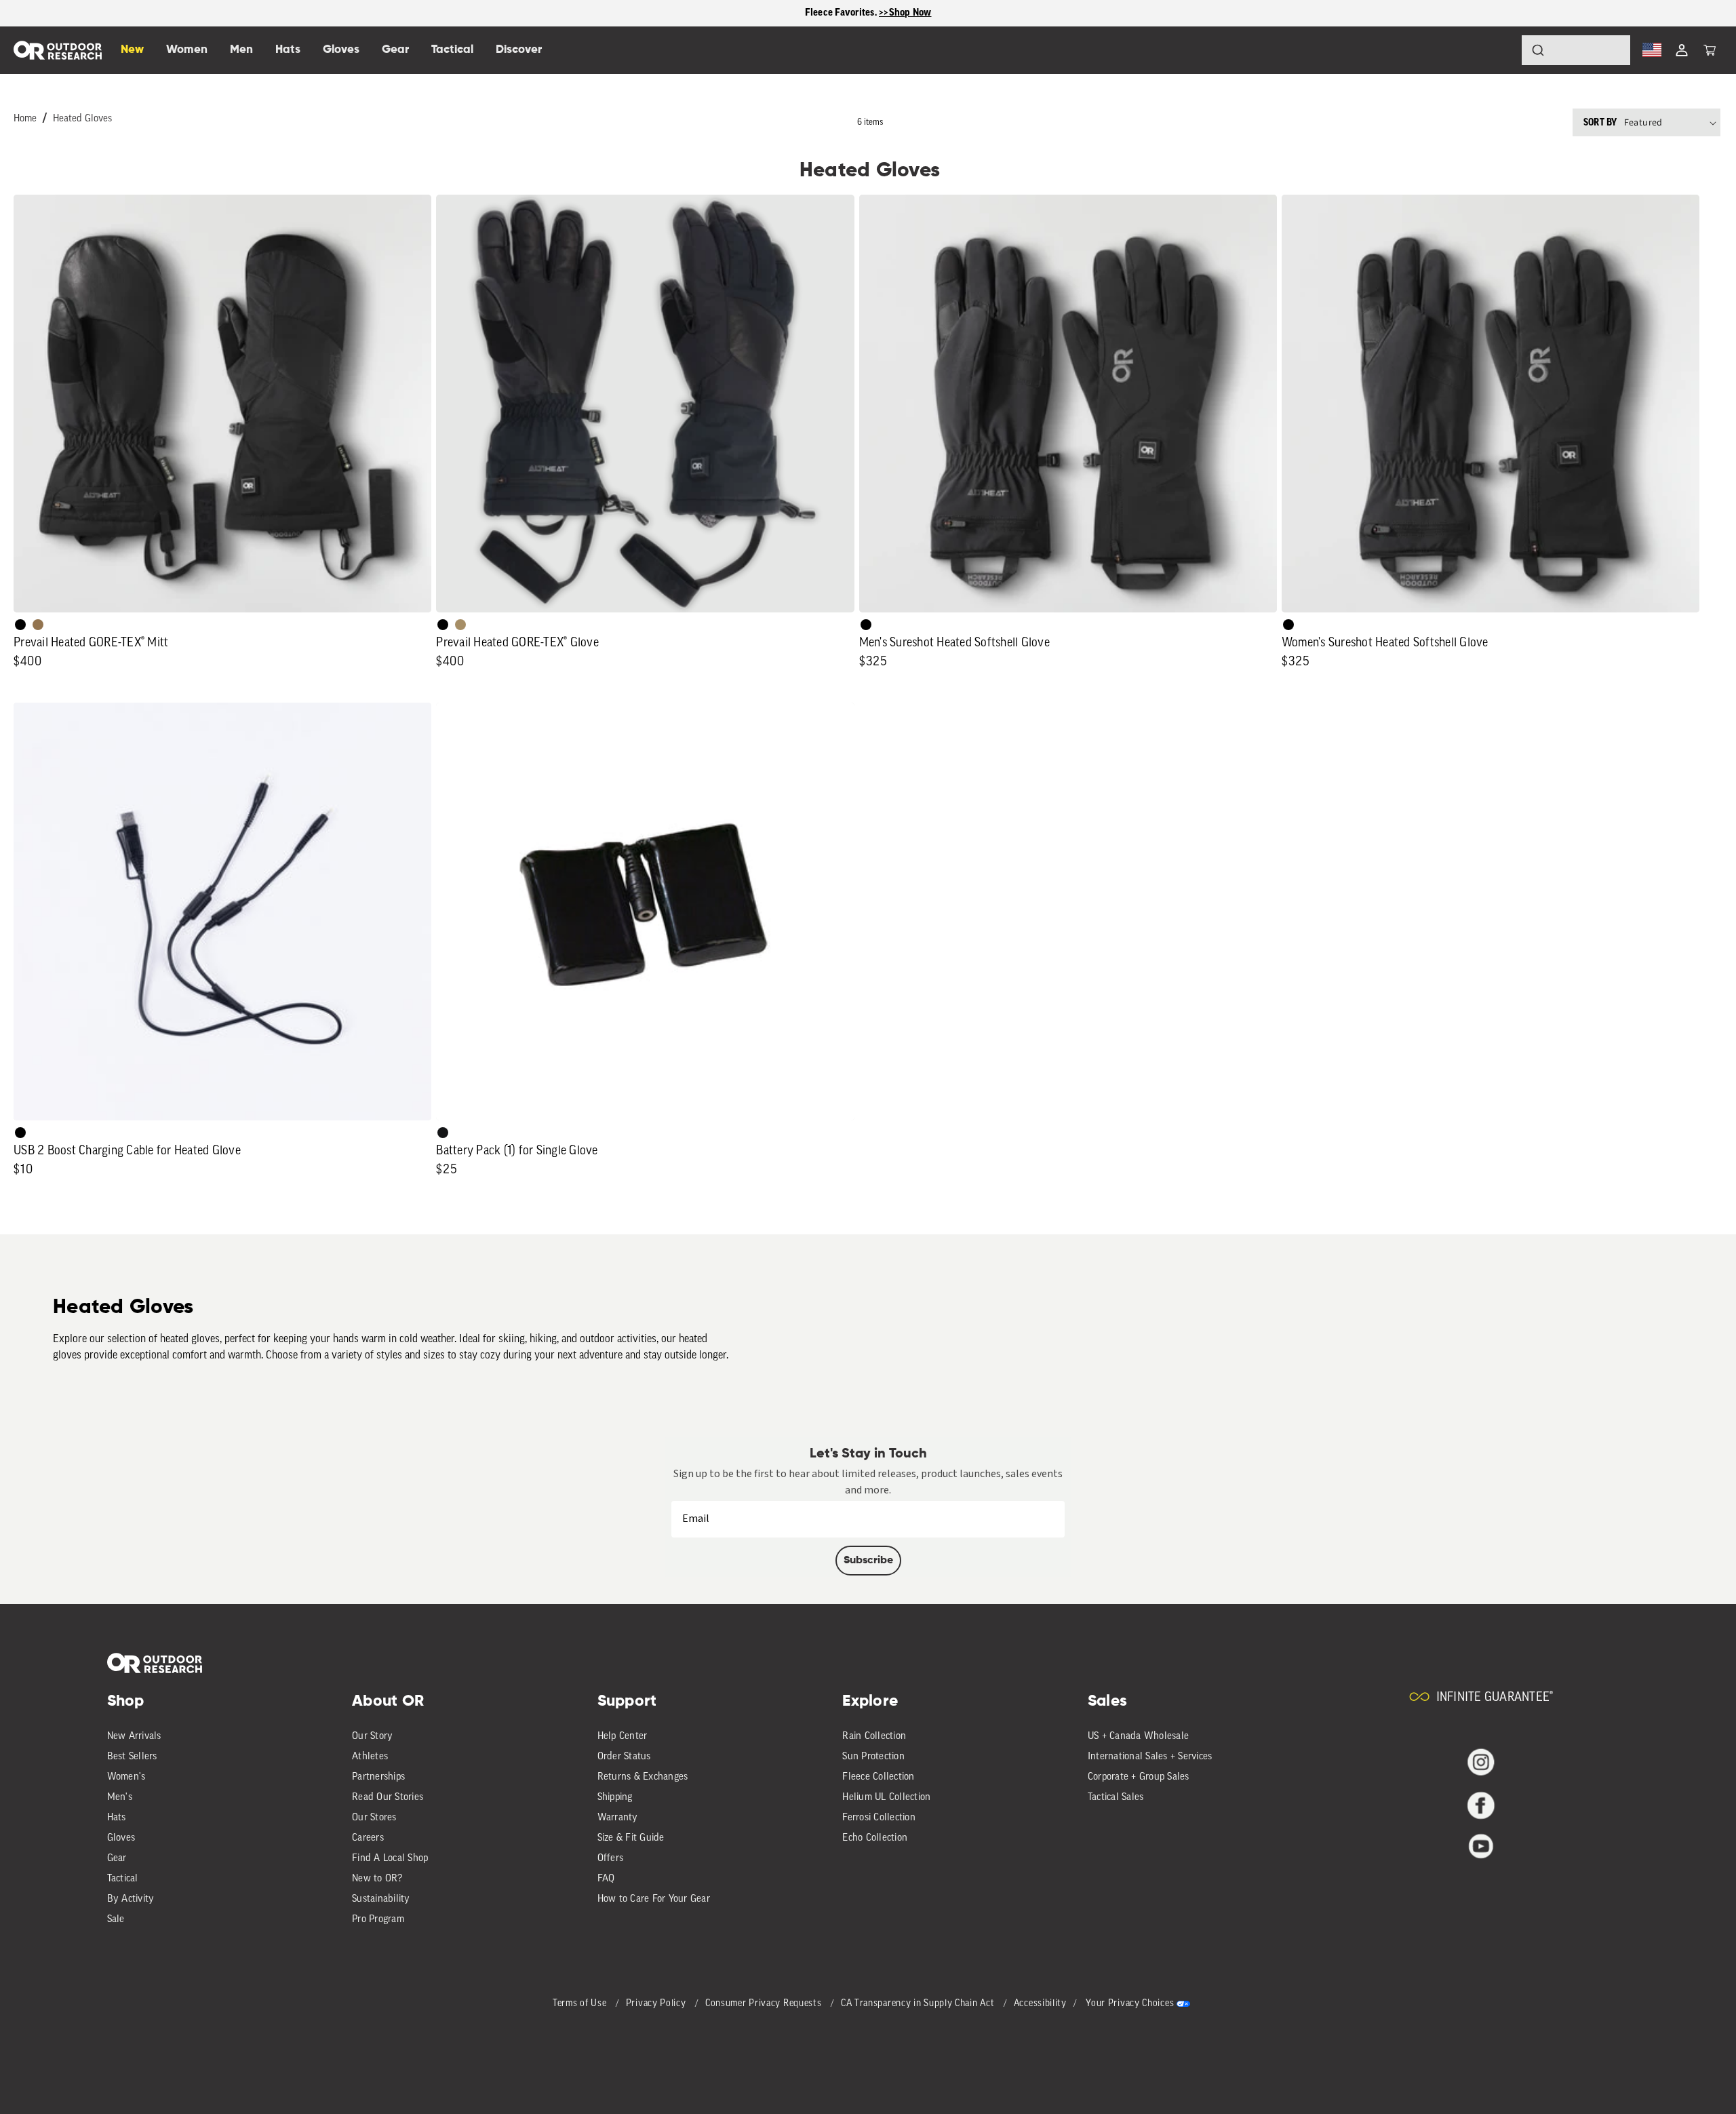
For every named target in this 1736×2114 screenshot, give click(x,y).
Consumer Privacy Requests (765, 2004)
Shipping (615, 1798)
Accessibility (1040, 2004)
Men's (120, 1798)
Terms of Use (581, 2004)
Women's (126, 1777)
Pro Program (378, 1920)
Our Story (372, 1737)
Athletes (370, 1757)
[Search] (1500, 50)
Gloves (121, 1838)
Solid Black (20, 625)
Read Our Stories (388, 1798)
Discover (519, 50)
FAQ (606, 1879)
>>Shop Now (905, 13)
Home (25, 119)
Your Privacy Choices (1130, 2004)
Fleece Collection (878, 1777)
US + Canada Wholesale (1138, 1737)
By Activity (131, 1899)
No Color (20, 1133)
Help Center (623, 1737)
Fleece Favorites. (842, 13)
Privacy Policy (657, 2004)
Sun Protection (873, 1757)
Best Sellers (132, 1757)
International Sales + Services (1150, 1757)
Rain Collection (874, 1737)
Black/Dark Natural (460, 625)
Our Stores (374, 1818)
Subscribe (868, 1561)
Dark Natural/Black (38, 625)
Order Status (624, 1757)
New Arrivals (134, 1737)
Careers (368, 1838)
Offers (611, 1859)
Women (187, 50)
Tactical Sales (1116, 1798)
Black (443, 1133)
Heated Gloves (82, 119)
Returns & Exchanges (643, 1777)
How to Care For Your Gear (654, 1899)
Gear (117, 1859)
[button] (1710, 50)
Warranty (618, 1818)
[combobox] (1576, 50)
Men (241, 50)
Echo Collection (875, 1838)
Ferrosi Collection (879, 1818)
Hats (117, 1818)
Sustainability (381, 1899)
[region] (868, 13)
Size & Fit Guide (631, 1838)
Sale (116, 1920)
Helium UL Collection (886, 1798)
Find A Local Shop (390, 1859)
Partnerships (378, 1777)
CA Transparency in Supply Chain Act (919, 2004)
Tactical (123, 1879)
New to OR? (377, 1879)
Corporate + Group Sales (1139, 1777)
